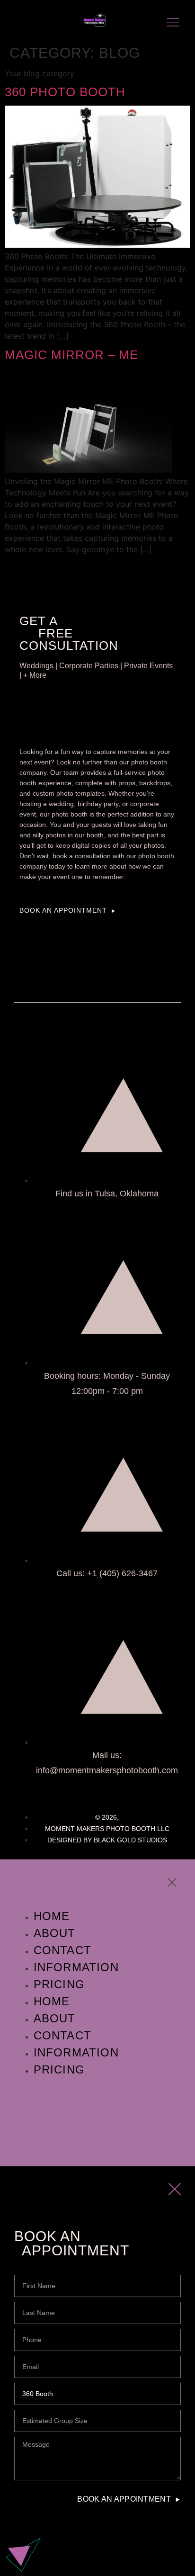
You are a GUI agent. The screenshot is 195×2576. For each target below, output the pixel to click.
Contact (62, 1950)
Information (76, 1967)
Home (52, 1916)
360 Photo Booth (65, 92)
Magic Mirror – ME (71, 355)
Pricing (59, 2069)
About (55, 1933)
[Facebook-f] (19, 22)
